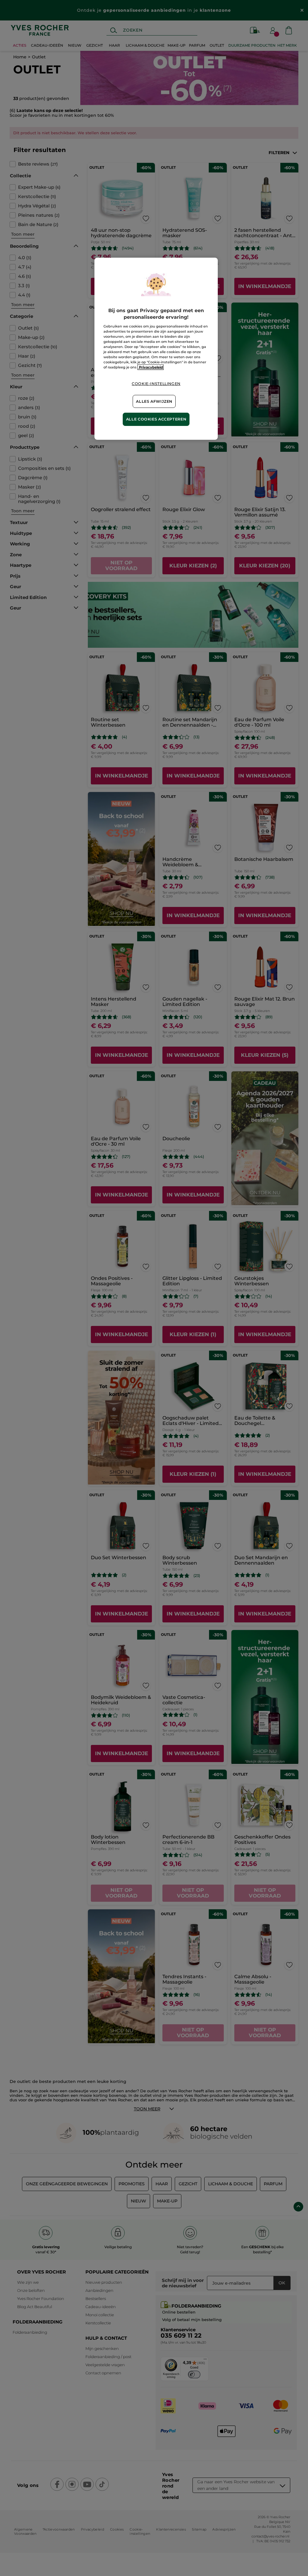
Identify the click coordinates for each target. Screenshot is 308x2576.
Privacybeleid (151, 367)
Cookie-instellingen (156, 384)
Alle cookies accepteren (156, 419)
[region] (156, 349)
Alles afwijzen (154, 401)
